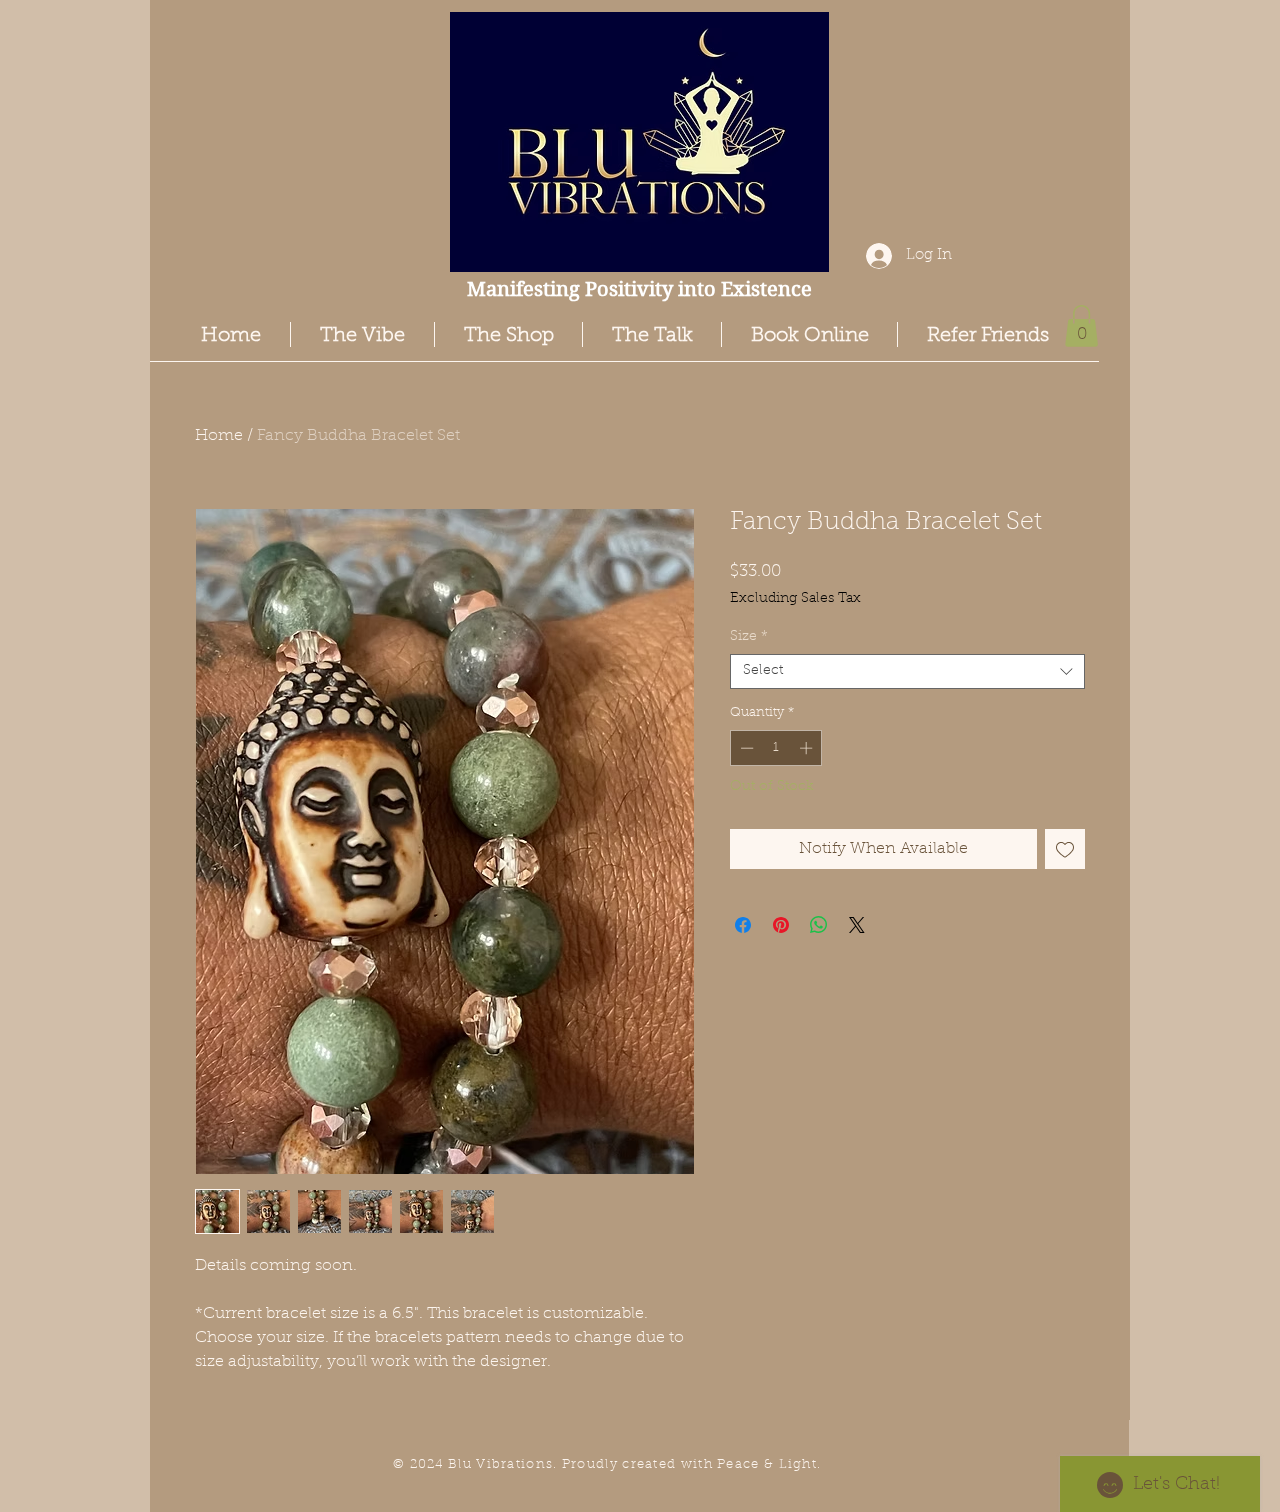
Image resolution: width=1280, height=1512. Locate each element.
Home (219, 436)
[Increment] (808, 748)
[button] (1081, 326)
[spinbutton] (776, 748)
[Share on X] (857, 925)
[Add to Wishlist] (1065, 849)
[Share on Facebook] (743, 925)
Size (749, 637)
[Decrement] (745, 748)
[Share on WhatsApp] (819, 925)
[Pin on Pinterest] (781, 925)
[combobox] (907, 671)
